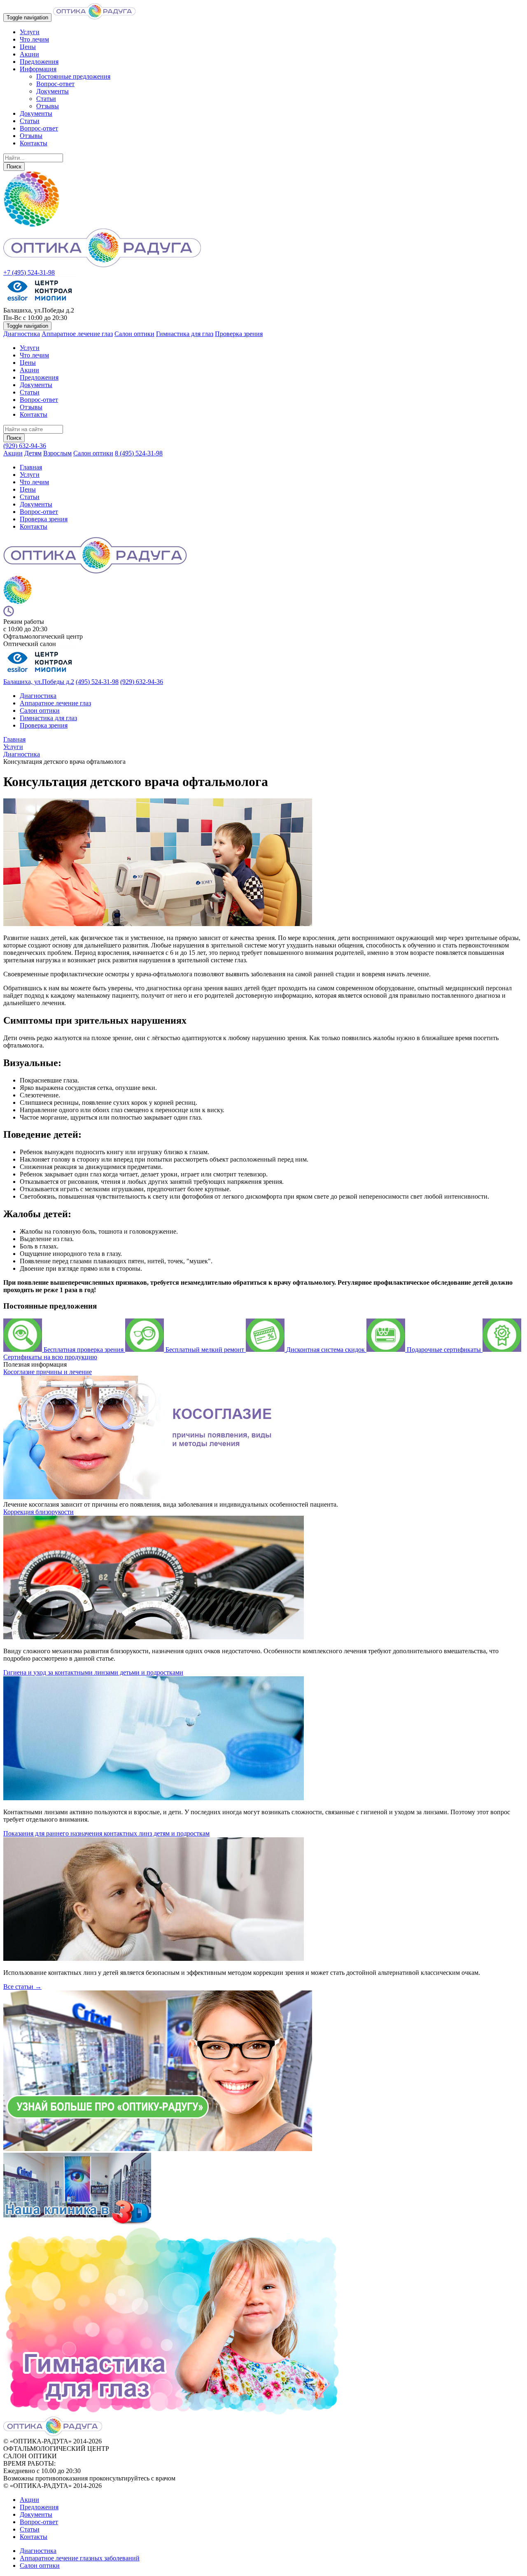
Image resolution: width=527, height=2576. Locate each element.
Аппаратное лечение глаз (77, 334)
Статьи (46, 99)
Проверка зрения (239, 334)
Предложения (39, 62)
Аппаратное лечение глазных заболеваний (80, 2558)
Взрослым (57, 453)
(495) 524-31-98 (97, 682)
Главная (31, 467)
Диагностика (22, 334)
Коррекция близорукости (38, 1512)
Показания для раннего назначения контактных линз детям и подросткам (106, 1833)
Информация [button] (38, 69)
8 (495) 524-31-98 (139, 453)
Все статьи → (22, 1987)
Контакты (34, 143)
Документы (52, 91)
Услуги (30, 32)
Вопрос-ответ (55, 84)
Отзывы (48, 106)
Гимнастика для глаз (185, 334)
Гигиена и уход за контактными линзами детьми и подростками (93, 1672)
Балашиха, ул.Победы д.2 (39, 682)
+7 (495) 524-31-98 (29, 272)
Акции (29, 54)
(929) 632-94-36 (25, 446)
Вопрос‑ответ (39, 512)
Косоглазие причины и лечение (48, 1372)
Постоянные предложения (73, 76)
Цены (28, 47)
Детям (33, 453)
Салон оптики (134, 334)
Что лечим (34, 39)
